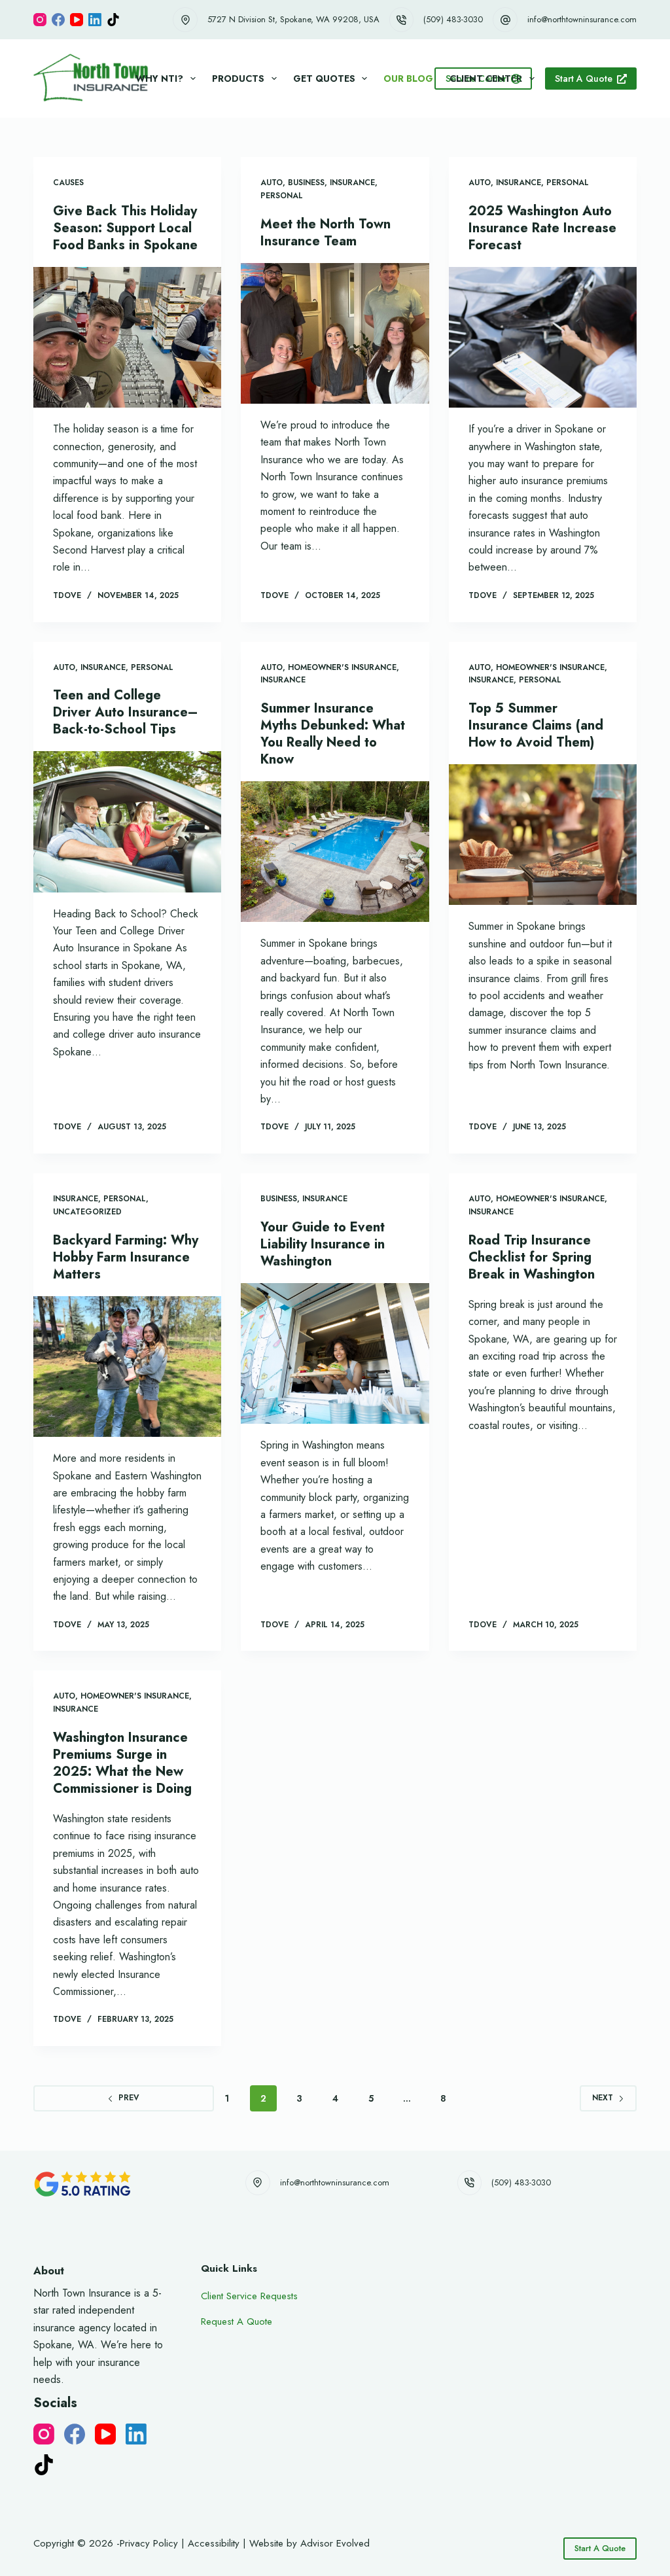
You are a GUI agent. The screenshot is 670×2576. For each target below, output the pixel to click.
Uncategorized (87, 1212)
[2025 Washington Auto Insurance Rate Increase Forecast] (543, 337)
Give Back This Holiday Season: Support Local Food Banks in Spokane (125, 228)
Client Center (486, 79)
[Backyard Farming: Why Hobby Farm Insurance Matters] (127, 1367)
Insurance (352, 183)
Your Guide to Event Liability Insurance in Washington (323, 1244)
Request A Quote (237, 2321)
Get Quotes (324, 79)
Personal (282, 196)
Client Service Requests (249, 2296)
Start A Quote (584, 79)
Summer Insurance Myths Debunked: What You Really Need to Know (333, 734)
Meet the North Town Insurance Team (326, 233)
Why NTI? (159, 79)
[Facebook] (58, 20)
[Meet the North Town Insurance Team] (335, 333)
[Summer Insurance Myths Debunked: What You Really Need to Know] (335, 852)
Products (238, 79)
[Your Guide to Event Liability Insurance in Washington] (335, 1353)
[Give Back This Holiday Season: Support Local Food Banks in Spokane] (127, 337)
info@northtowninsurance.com (582, 19)
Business (306, 183)
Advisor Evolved (335, 2543)
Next (603, 2098)
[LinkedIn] (95, 20)
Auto (272, 183)
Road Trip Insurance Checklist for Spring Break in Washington (532, 1257)
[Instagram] (40, 20)
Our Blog (408, 79)
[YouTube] (77, 20)
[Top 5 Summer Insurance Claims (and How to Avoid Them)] (543, 835)
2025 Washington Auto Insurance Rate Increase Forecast (542, 228)
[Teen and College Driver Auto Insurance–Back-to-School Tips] (127, 821)
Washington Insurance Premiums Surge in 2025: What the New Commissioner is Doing (122, 1763)
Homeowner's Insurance (342, 667)
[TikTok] (113, 20)
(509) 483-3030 (453, 19)
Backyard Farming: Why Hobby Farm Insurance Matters (126, 1257)
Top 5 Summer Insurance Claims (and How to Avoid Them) (536, 725)
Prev (129, 2098)
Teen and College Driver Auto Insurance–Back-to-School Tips (126, 712)
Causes (68, 183)
